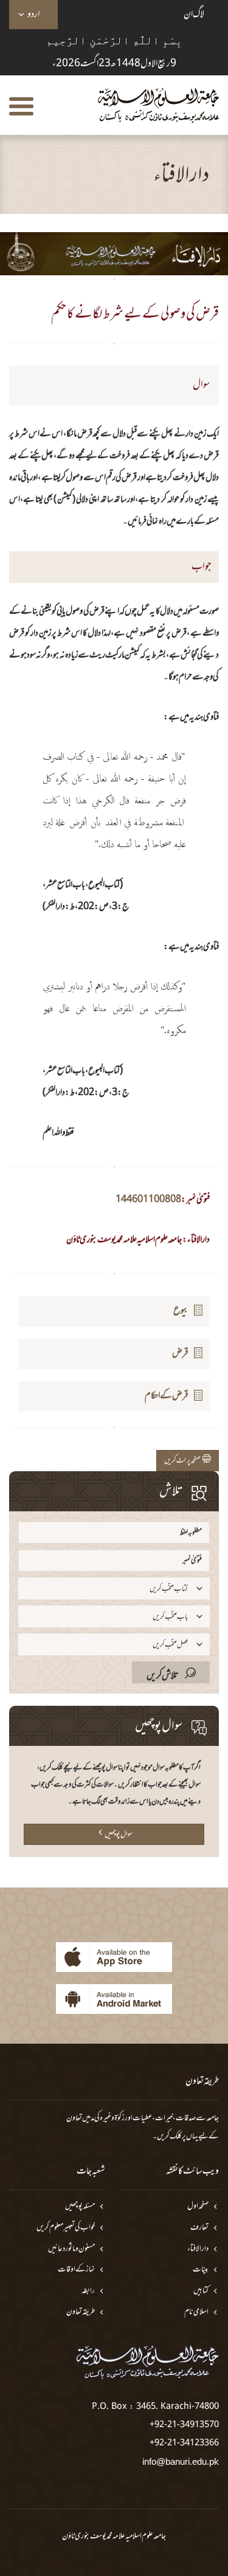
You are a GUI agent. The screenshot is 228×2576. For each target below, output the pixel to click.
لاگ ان (194, 15)
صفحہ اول (198, 2207)
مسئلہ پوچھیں (80, 2207)
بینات (201, 2270)
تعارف (199, 2228)
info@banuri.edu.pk (181, 2461)
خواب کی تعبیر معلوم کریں (66, 2228)
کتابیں (201, 2291)
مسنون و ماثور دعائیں (71, 2249)
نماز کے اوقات (76, 2270)
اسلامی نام (196, 2313)
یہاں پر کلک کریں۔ (175, 2137)
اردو (33, 15)
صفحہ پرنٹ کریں (183, 1461)
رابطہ (88, 2291)
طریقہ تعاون (81, 2313)
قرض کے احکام (167, 1396)
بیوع (181, 1311)
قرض (180, 1353)
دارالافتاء (198, 2249)
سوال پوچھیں (119, 1835)
